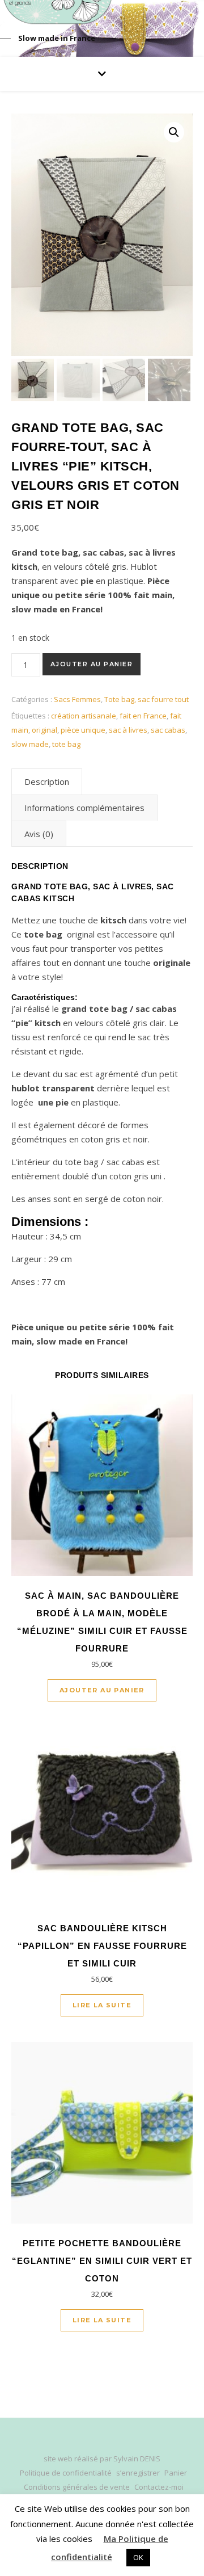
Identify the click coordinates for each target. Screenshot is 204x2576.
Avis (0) (39, 834)
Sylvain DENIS (137, 2459)
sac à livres (128, 730)
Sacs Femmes (77, 699)
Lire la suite (102, 2005)
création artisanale (84, 716)
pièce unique (83, 730)
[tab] (47, 781)
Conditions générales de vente (77, 2487)
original (44, 730)
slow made (30, 744)
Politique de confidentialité (66, 2473)
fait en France (143, 716)
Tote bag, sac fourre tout (146, 699)
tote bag (66, 744)
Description (47, 781)
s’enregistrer (138, 2473)
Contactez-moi (159, 2487)
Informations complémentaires (84, 808)
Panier (176, 2473)
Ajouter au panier (92, 664)
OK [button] (138, 2557)
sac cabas (168, 730)
